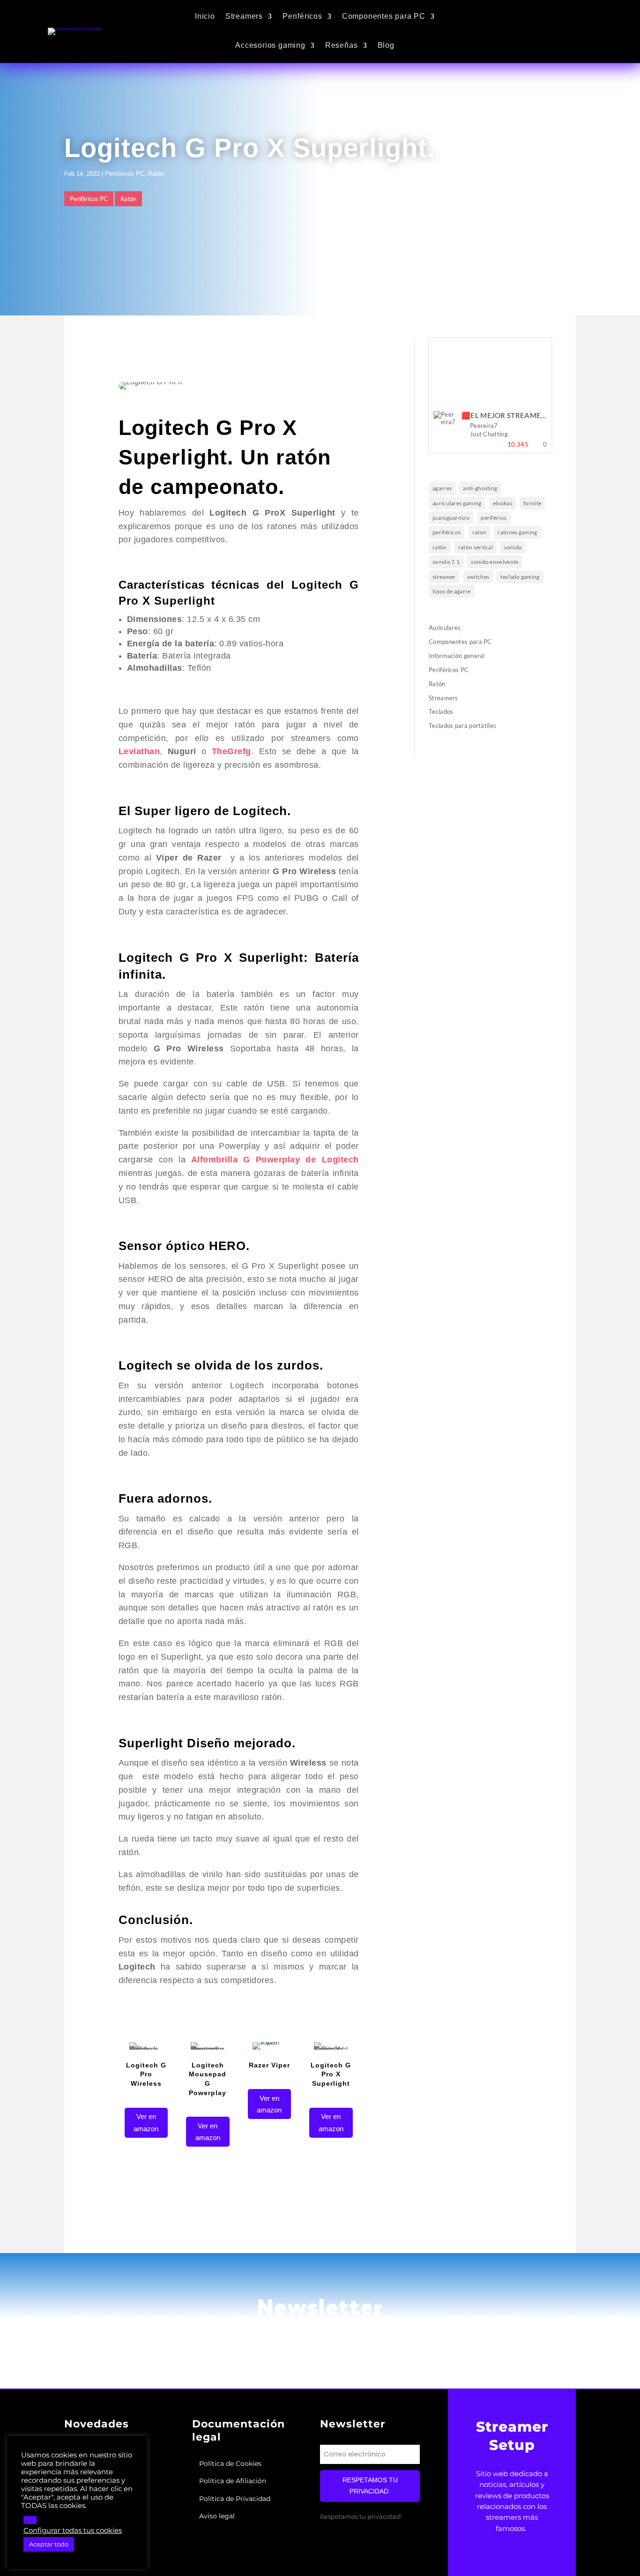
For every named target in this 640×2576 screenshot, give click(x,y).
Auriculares (445, 628)
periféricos (447, 532)
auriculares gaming (457, 503)
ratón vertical (476, 547)
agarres (442, 488)
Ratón (156, 174)
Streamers (244, 16)
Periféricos (302, 16)
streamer (444, 577)
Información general (457, 656)
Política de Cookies (230, 2464)
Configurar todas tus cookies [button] (73, 2531)
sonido (513, 547)
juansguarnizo (451, 518)
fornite (532, 503)
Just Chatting (489, 434)
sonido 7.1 (446, 562)
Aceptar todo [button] (49, 2544)
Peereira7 (484, 426)
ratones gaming (517, 532)
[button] (30, 2520)
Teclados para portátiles (462, 726)
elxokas (502, 503)
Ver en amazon (146, 2123)
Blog (386, 45)
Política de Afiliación (233, 2481)
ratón (440, 547)
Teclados (441, 711)
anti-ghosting (480, 488)
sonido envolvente (495, 562)
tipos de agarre (452, 591)
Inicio (205, 16)
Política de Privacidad (235, 2499)
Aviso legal (217, 2516)
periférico (494, 518)
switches (478, 577)
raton (480, 532)
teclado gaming (520, 577)
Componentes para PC (384, 16)
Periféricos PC (125, 174)
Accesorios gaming (270, 45)
